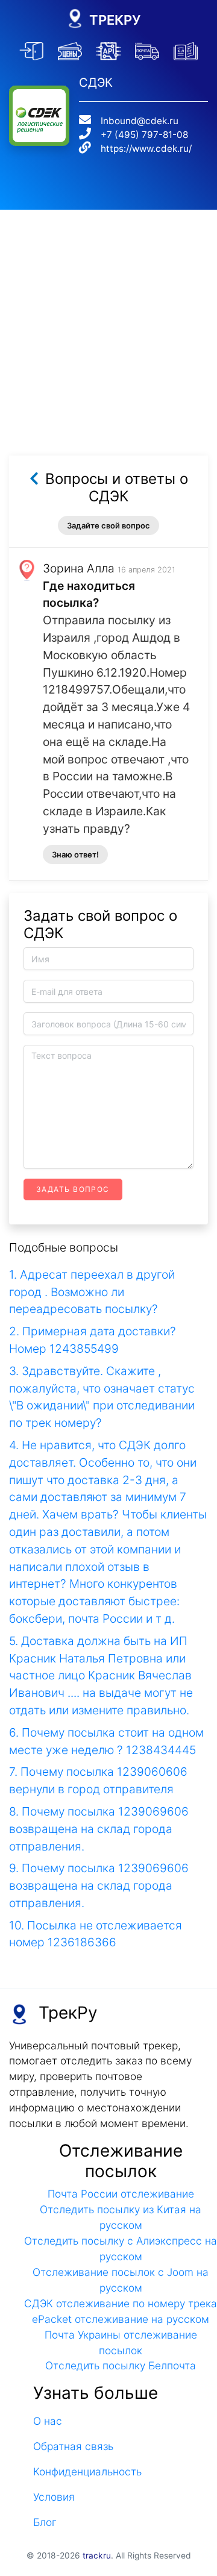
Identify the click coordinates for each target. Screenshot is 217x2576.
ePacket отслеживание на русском (121, 2319)
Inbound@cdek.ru (140, 121)
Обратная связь (73, 2446)
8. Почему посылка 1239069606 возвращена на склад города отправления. (99, 1829)
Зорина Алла (79, 568)
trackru (97, 2556)
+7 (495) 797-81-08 (144, 135)
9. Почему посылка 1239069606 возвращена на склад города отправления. (99, 1885)
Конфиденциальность (87, 2471)
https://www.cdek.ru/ (146, 149)
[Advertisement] (108, 318)
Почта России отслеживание (121, 2194)
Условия (54, 2497)
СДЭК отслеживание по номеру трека (121, 2303)
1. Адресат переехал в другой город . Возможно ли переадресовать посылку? (92, 1292)
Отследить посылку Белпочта (121, 2365)
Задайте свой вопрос (108, 525)
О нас (48, 2421)
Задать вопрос (73, 1189)
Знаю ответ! (75, 854)
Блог (45, 2522)
